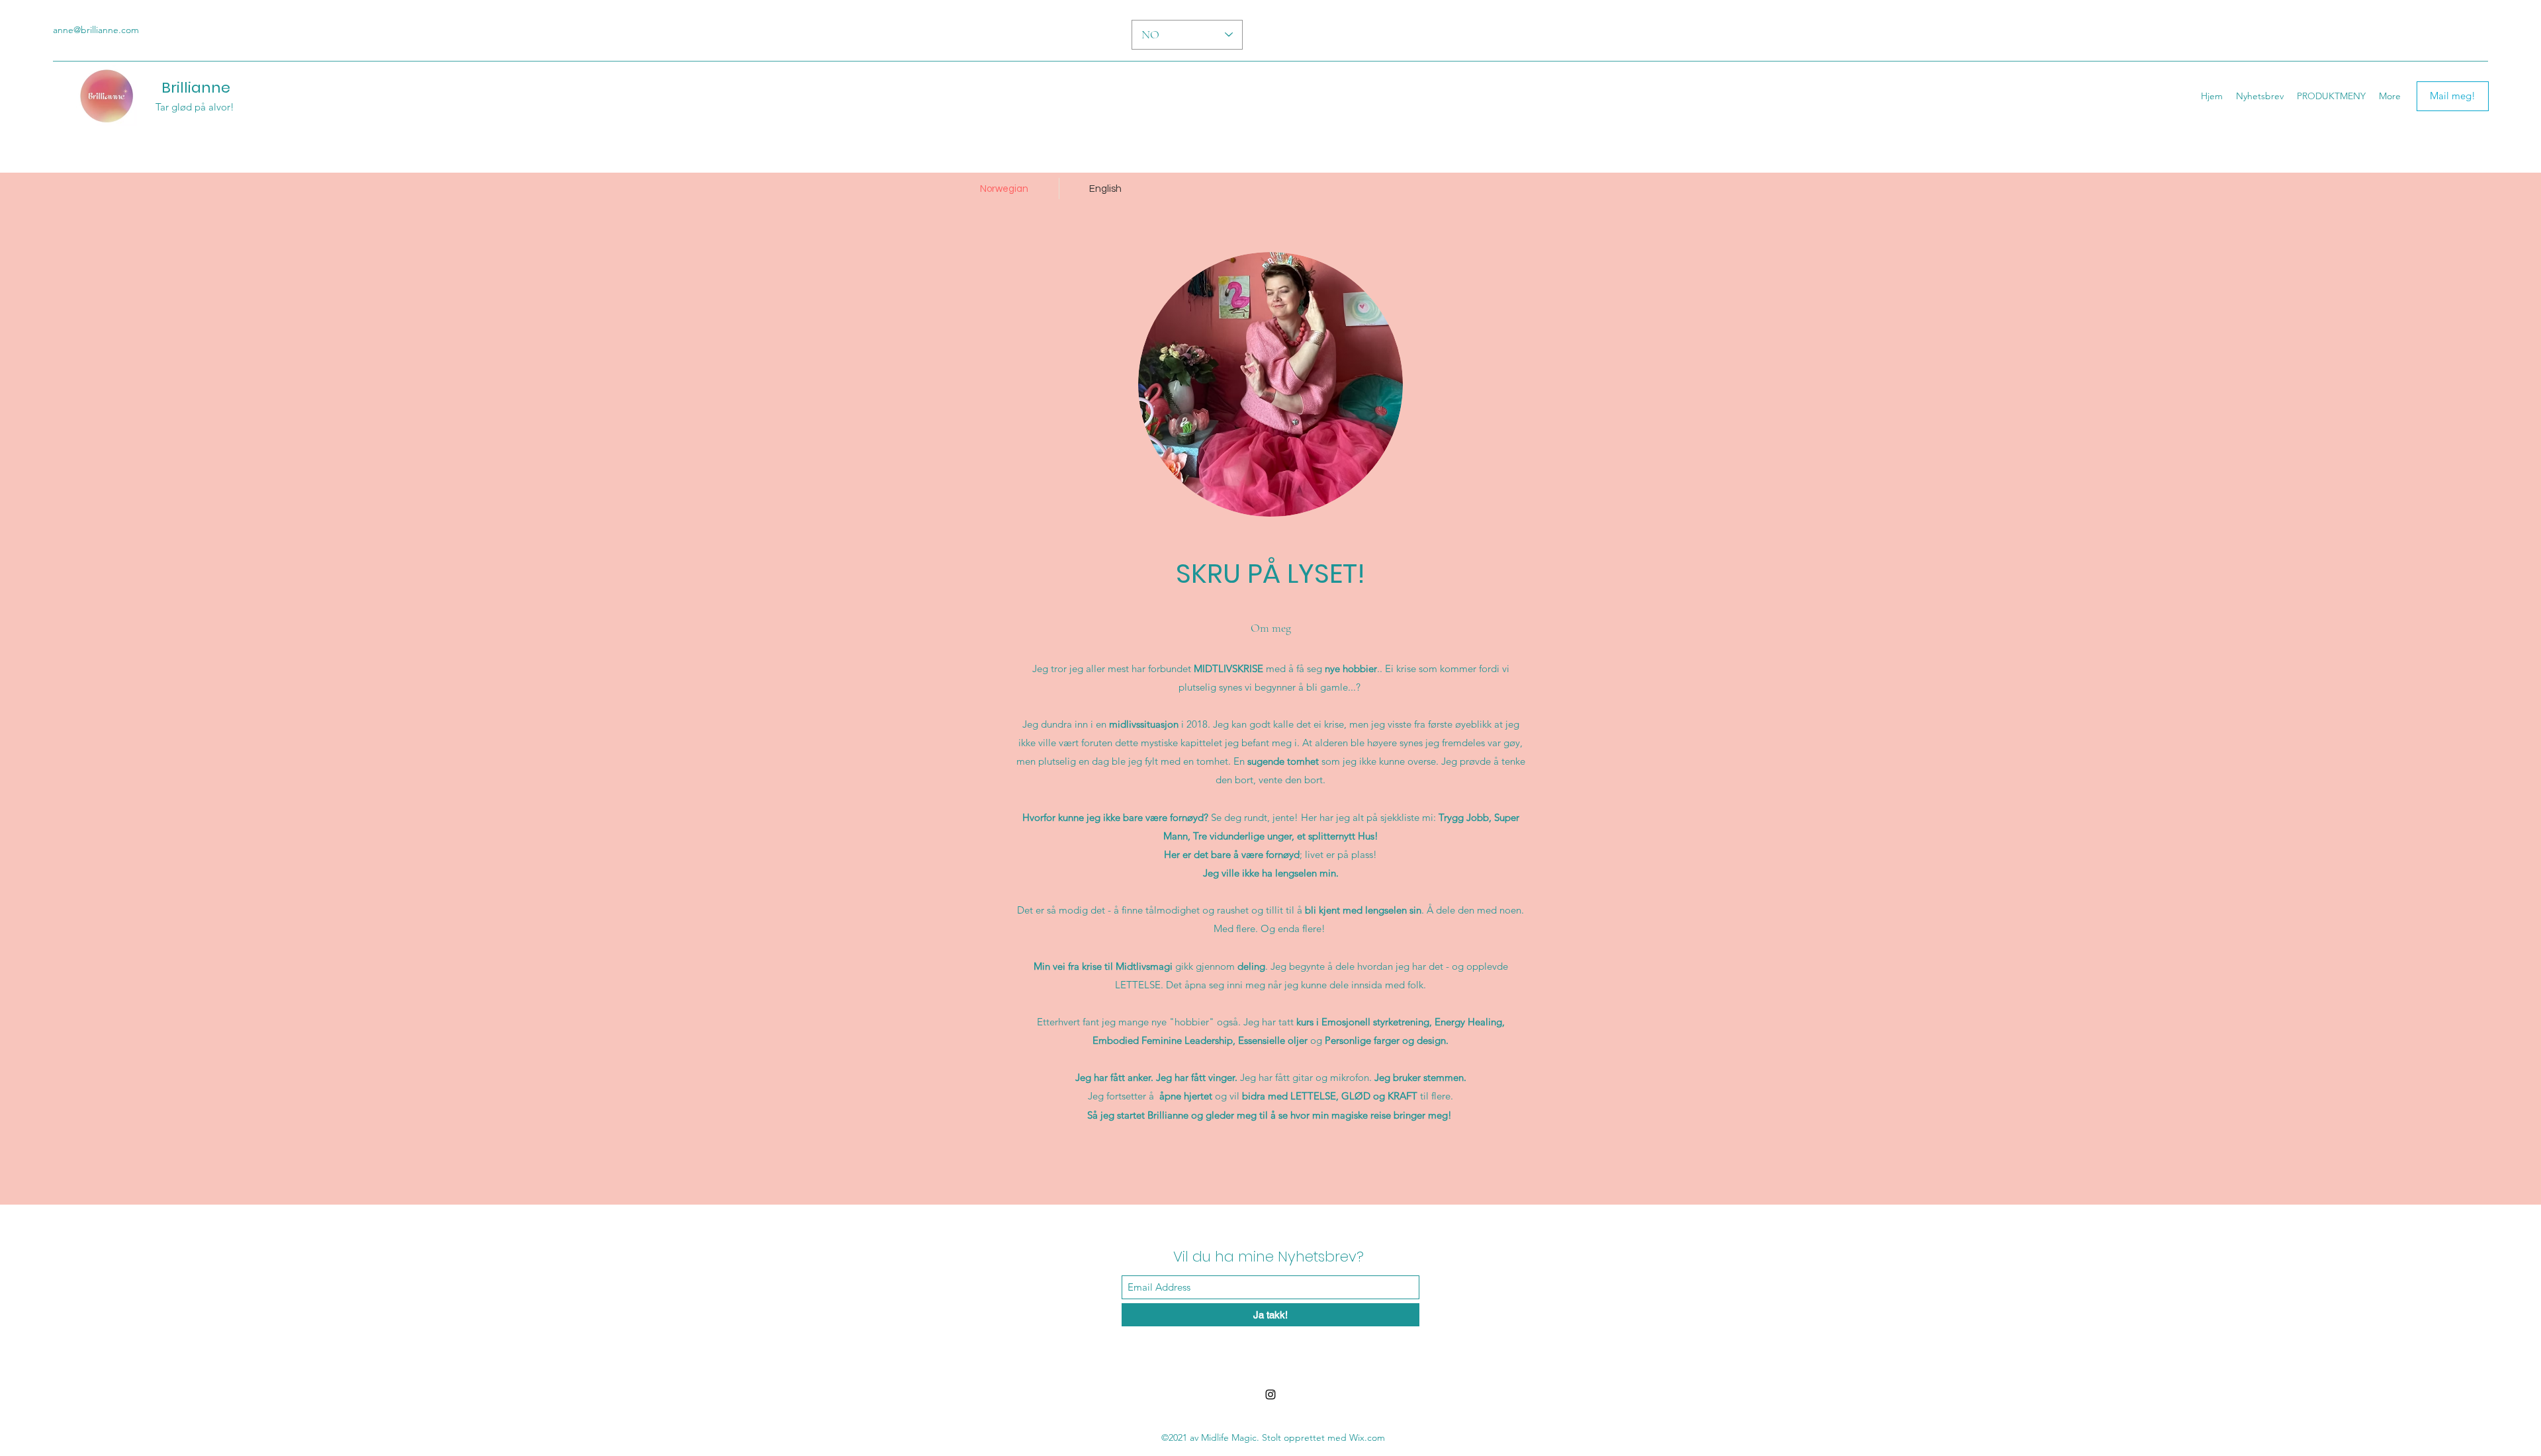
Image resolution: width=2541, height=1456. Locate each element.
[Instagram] (1270, 1394)
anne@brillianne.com (96, 30)
